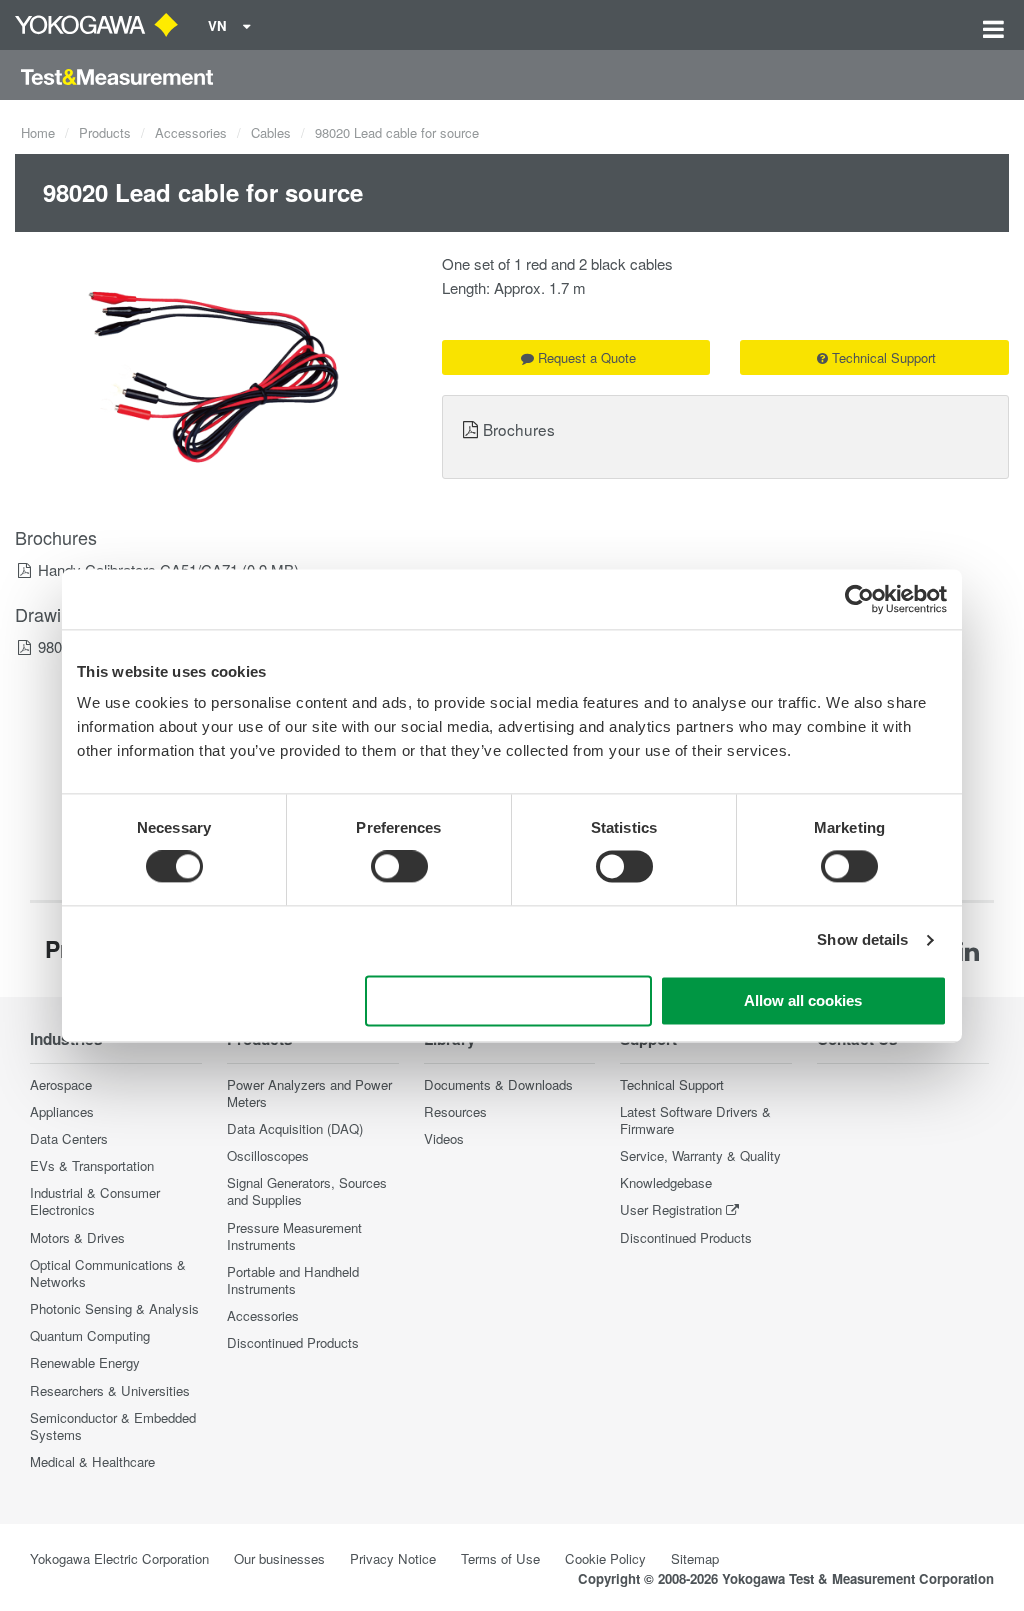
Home (38, 132)
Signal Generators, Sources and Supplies (307, 1191)
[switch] (399, 867)
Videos (444, 1138)
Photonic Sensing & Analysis (114, 1308)
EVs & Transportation (92, 1165)
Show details (862, 940)
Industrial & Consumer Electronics (95, 1201)
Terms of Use (500, 1558)
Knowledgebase (666, 1182)
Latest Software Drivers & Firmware (695, 1120)
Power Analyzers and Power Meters (309, 1093)
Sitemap (695, 1558)
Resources (455, 1111)
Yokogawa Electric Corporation (119, 1558)
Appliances (62, 1111)
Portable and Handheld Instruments (293, 1280)
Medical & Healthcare (92, 1461)
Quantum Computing (90, 1335)
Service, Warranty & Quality (700, 1155)
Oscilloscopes (268, 1155)
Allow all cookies (803, 1000)
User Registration (671, 1209)
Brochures (519, 429)
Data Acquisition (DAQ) (295, 1128)
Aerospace (61, 1084)
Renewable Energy (85, 1362)
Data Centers (69, 1138)
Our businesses (279, 1558)
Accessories (191, 132)
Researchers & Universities (110, 1390)
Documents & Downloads (498, 1084)
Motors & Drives (77, 1237)
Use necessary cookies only (509, 1000)
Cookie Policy (605, 1558)
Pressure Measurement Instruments (294, 1236)
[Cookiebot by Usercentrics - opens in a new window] (859, 599)
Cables (271, 132)
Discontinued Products (293, 1342)
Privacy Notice (393, 1558)
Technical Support (884, 357)
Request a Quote (587, 357)
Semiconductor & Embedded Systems (113, 1426)
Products (105, 132)
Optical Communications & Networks (108, 1273)
